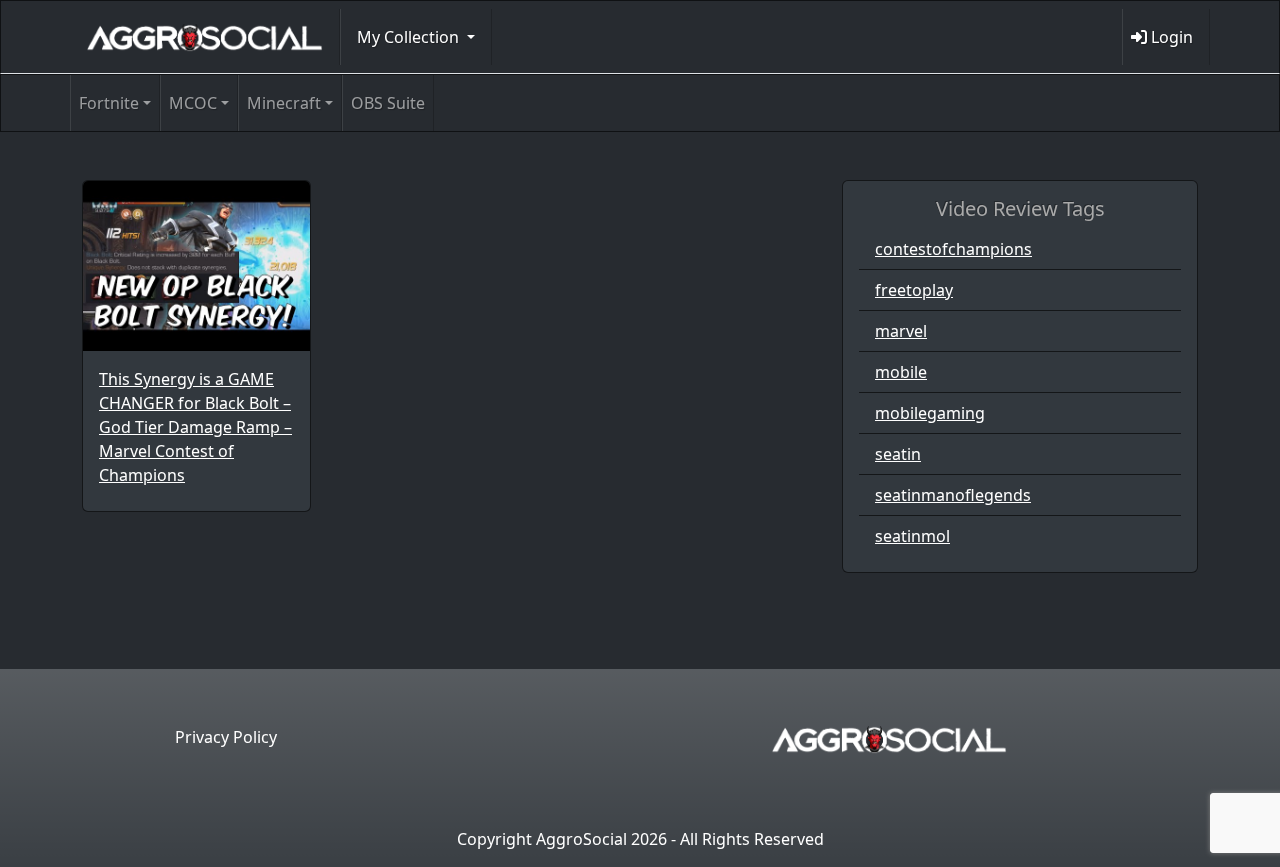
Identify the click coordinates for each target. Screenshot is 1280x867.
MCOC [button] (193, 103)
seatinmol (912, 536)
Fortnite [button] (109, 103)
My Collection (410, 37)
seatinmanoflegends (953, 495)
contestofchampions (953, 249)
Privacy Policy (226, 737)
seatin (898, 454)
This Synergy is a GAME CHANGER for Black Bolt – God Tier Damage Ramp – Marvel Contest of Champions (195, 427)
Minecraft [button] (284, 103)
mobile (901, 372)
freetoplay (914, 290)
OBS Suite (388, 103)
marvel (901, 331)
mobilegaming (930, 413)
